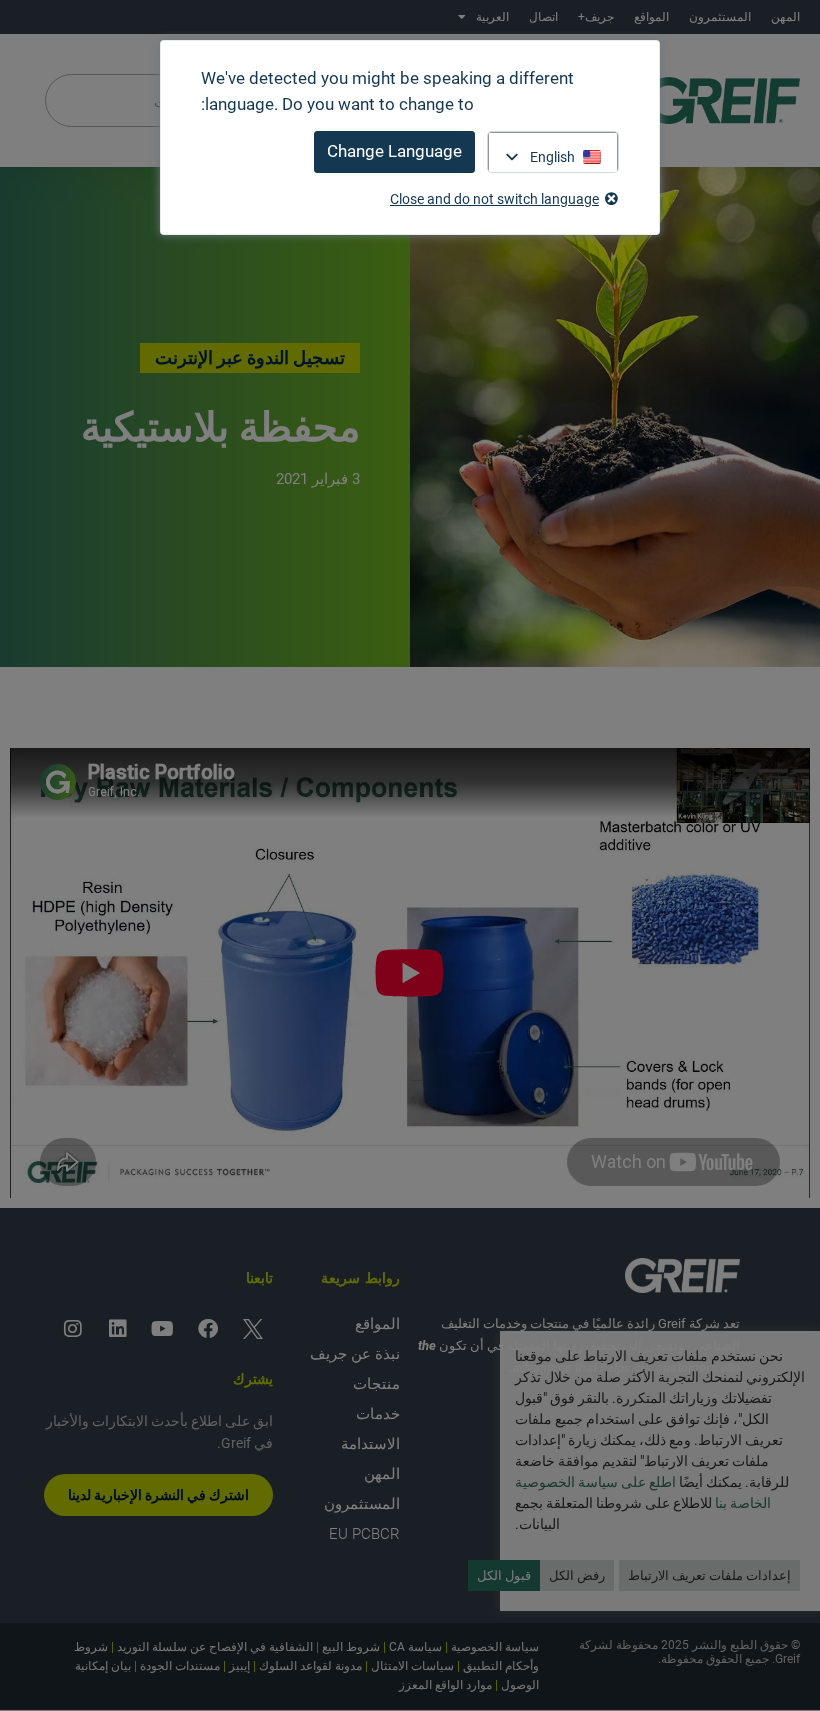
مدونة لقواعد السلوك (310, 1666)
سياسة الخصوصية (495, 1647)
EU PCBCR (364, 1534)
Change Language (394, 151)
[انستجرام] (73, 1329)
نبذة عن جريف (355, 1354)
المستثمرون (720, 17)
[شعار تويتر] (253, 1329)
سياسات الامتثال (412, 1666)
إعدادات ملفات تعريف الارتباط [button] (709, 1575)
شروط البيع (351, 1647)
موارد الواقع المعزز (445, 1685)
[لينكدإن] (118, 1329)
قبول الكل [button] (504, 1575)
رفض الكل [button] (577, 1575)
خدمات (378, 1414)
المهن (785, 17)
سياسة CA (415, 1647)
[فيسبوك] (208, 1329)
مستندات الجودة (180, 1666)
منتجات (376, 1384)
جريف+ (596, 17)
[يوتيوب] (163, 1329)
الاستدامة (370, 1444)
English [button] (552, 157)
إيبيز (239, 1666)
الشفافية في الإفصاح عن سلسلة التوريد (215, 1647)
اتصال (543, 17)
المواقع (651, 17)
